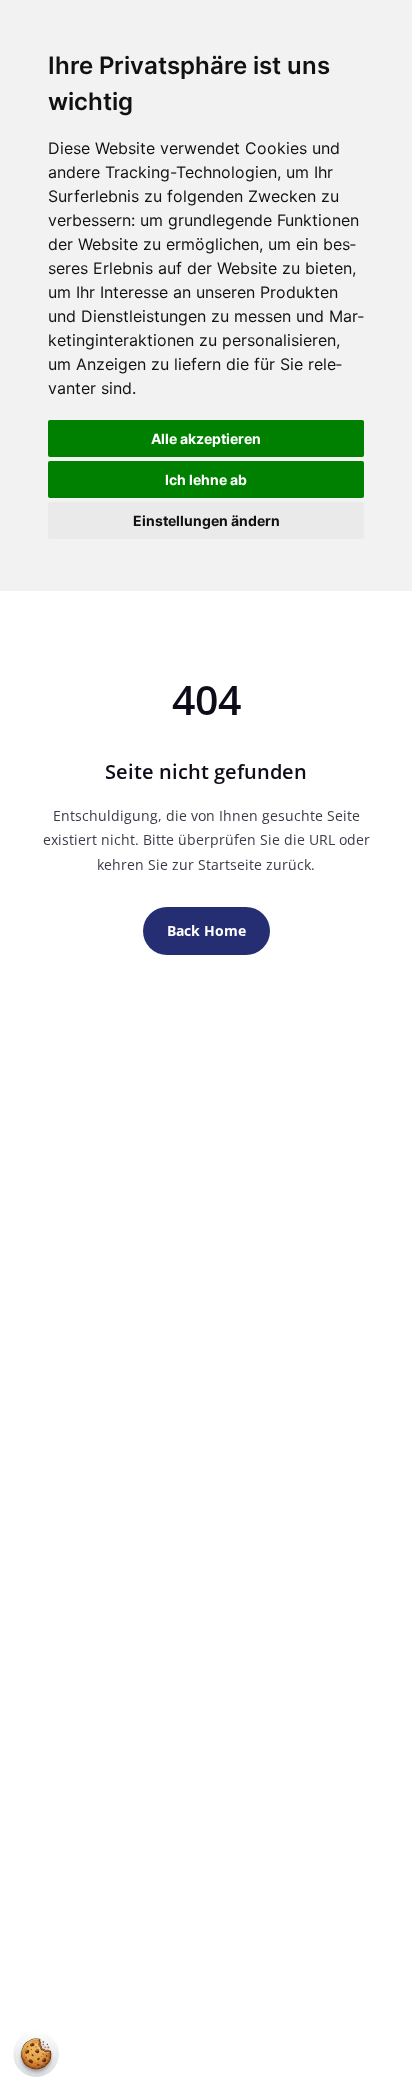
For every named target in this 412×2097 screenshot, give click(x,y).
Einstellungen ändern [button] (206, 520)
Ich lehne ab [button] (206, 479)
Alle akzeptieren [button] (206, 438)
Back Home (206, 930)
